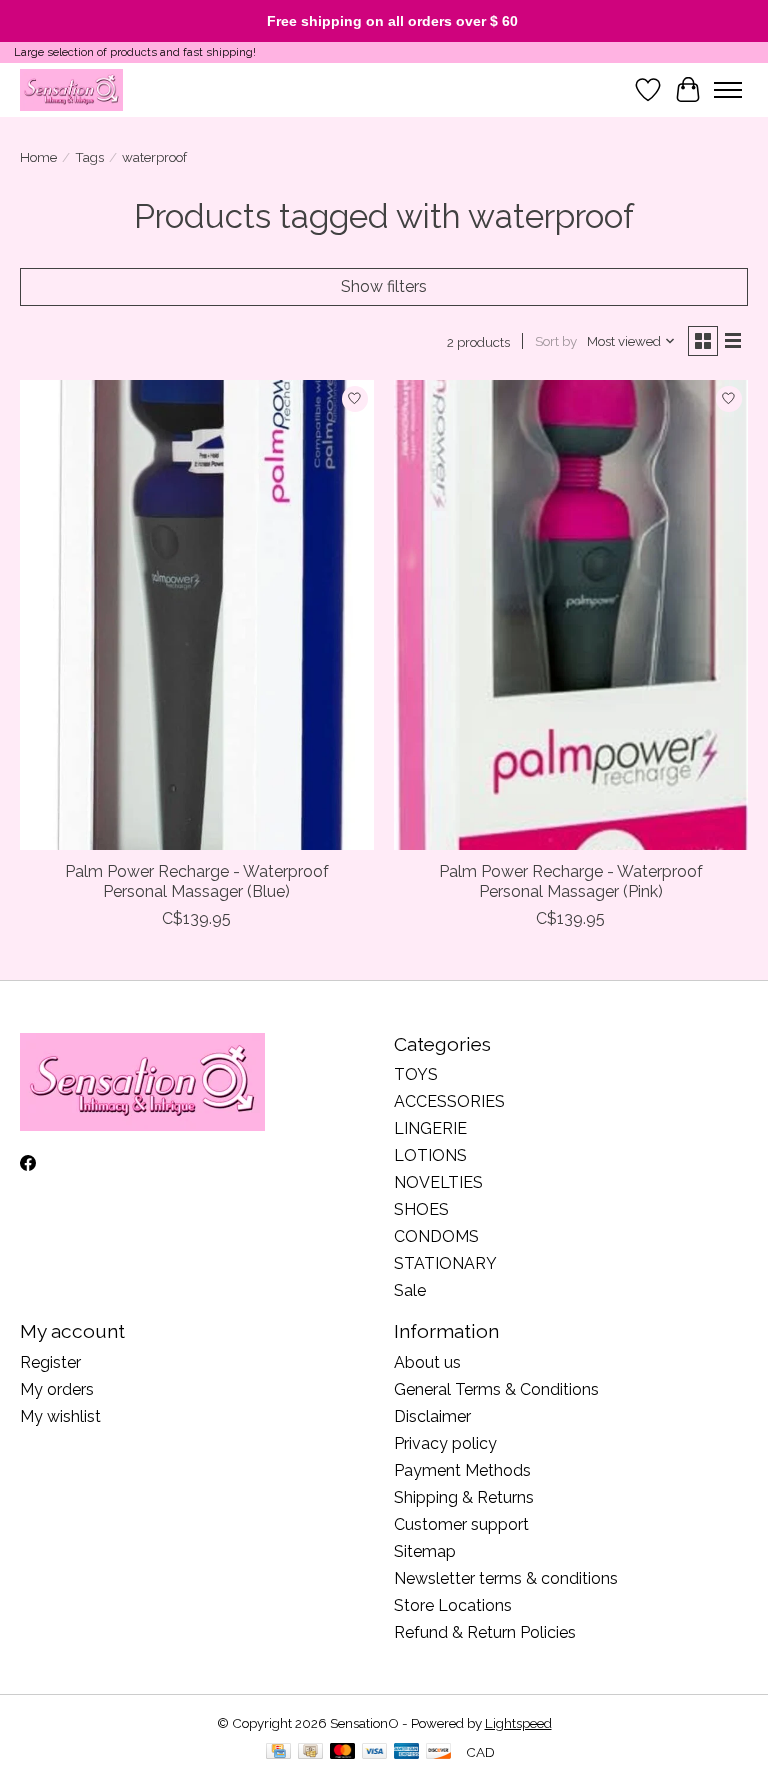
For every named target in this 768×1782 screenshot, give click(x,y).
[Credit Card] (278, 1752)
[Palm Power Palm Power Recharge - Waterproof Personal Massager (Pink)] (571, 615)
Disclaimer (432, 1416)
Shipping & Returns (464, 1497)
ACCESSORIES (449, 1101)
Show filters (384, 286)
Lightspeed (518, 1723)
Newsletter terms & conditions (506, 1578)
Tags (89, 157)
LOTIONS (430, 1155)
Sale (410, 1290)
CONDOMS (436, 1236)
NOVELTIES (438, 1182)
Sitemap (425, 1551)
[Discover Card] (439, 1752)
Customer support (461, 1524)
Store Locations (453, 1605)
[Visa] (375, 1752)
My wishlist (60, 1416)
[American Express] (407, 1752)
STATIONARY (445, 1263)
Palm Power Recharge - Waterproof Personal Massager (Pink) (571, 881)
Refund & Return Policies (485, 1632)
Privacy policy (445, 1443)
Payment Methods (462, 1470)
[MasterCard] (343, 1752)
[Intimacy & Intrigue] (71, 89)
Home (38, 157)
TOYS (416, 1074)
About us (427, 1362)
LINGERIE (430, 1128)
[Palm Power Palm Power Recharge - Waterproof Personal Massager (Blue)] (197, 615)
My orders (57, 1389)
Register (50, 1362)
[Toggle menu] (728, 90)
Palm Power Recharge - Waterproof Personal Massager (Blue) (197, 881)
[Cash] (310, 1752)
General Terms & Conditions (496, 1389)
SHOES (421, 1209)
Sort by (556, 341)
